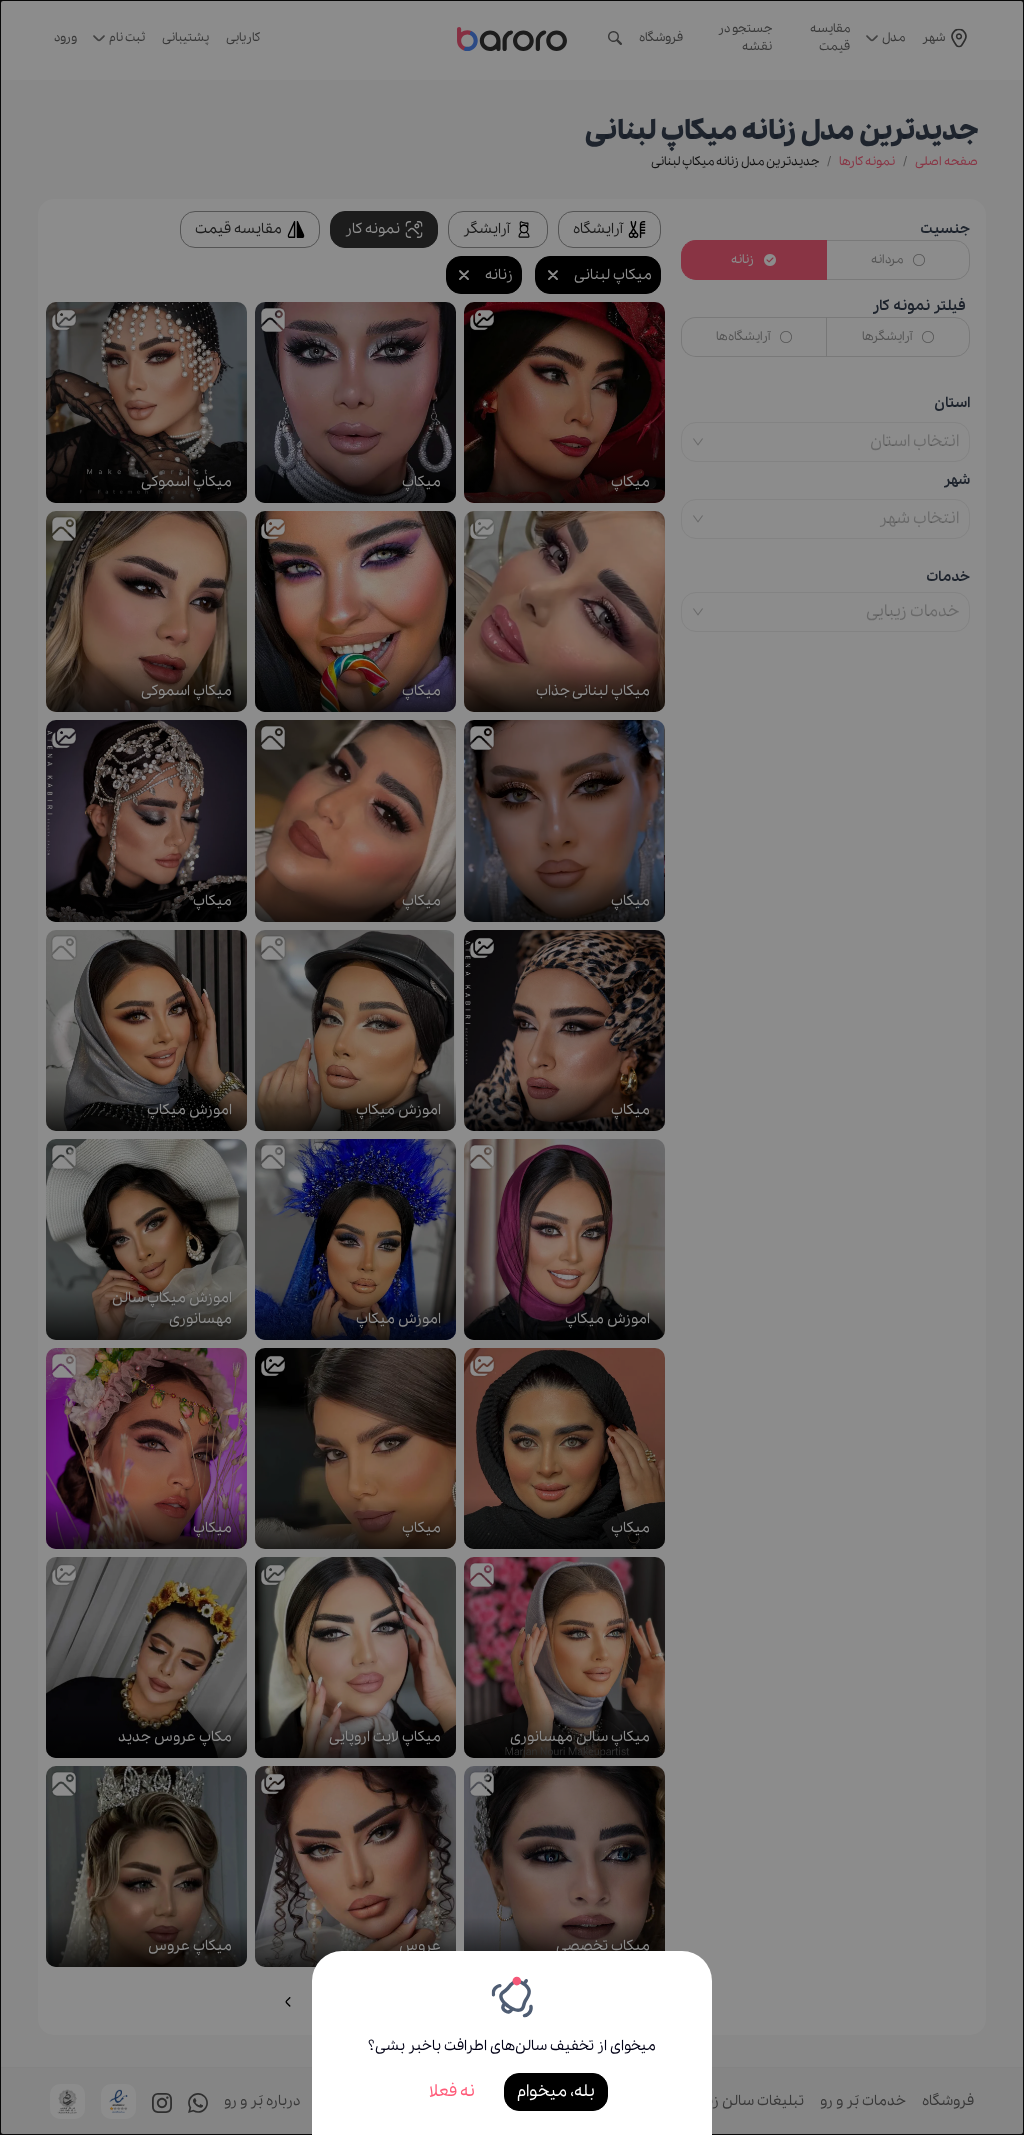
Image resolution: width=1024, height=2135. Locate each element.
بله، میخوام (556, 2091)
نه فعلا (452, 2091)
